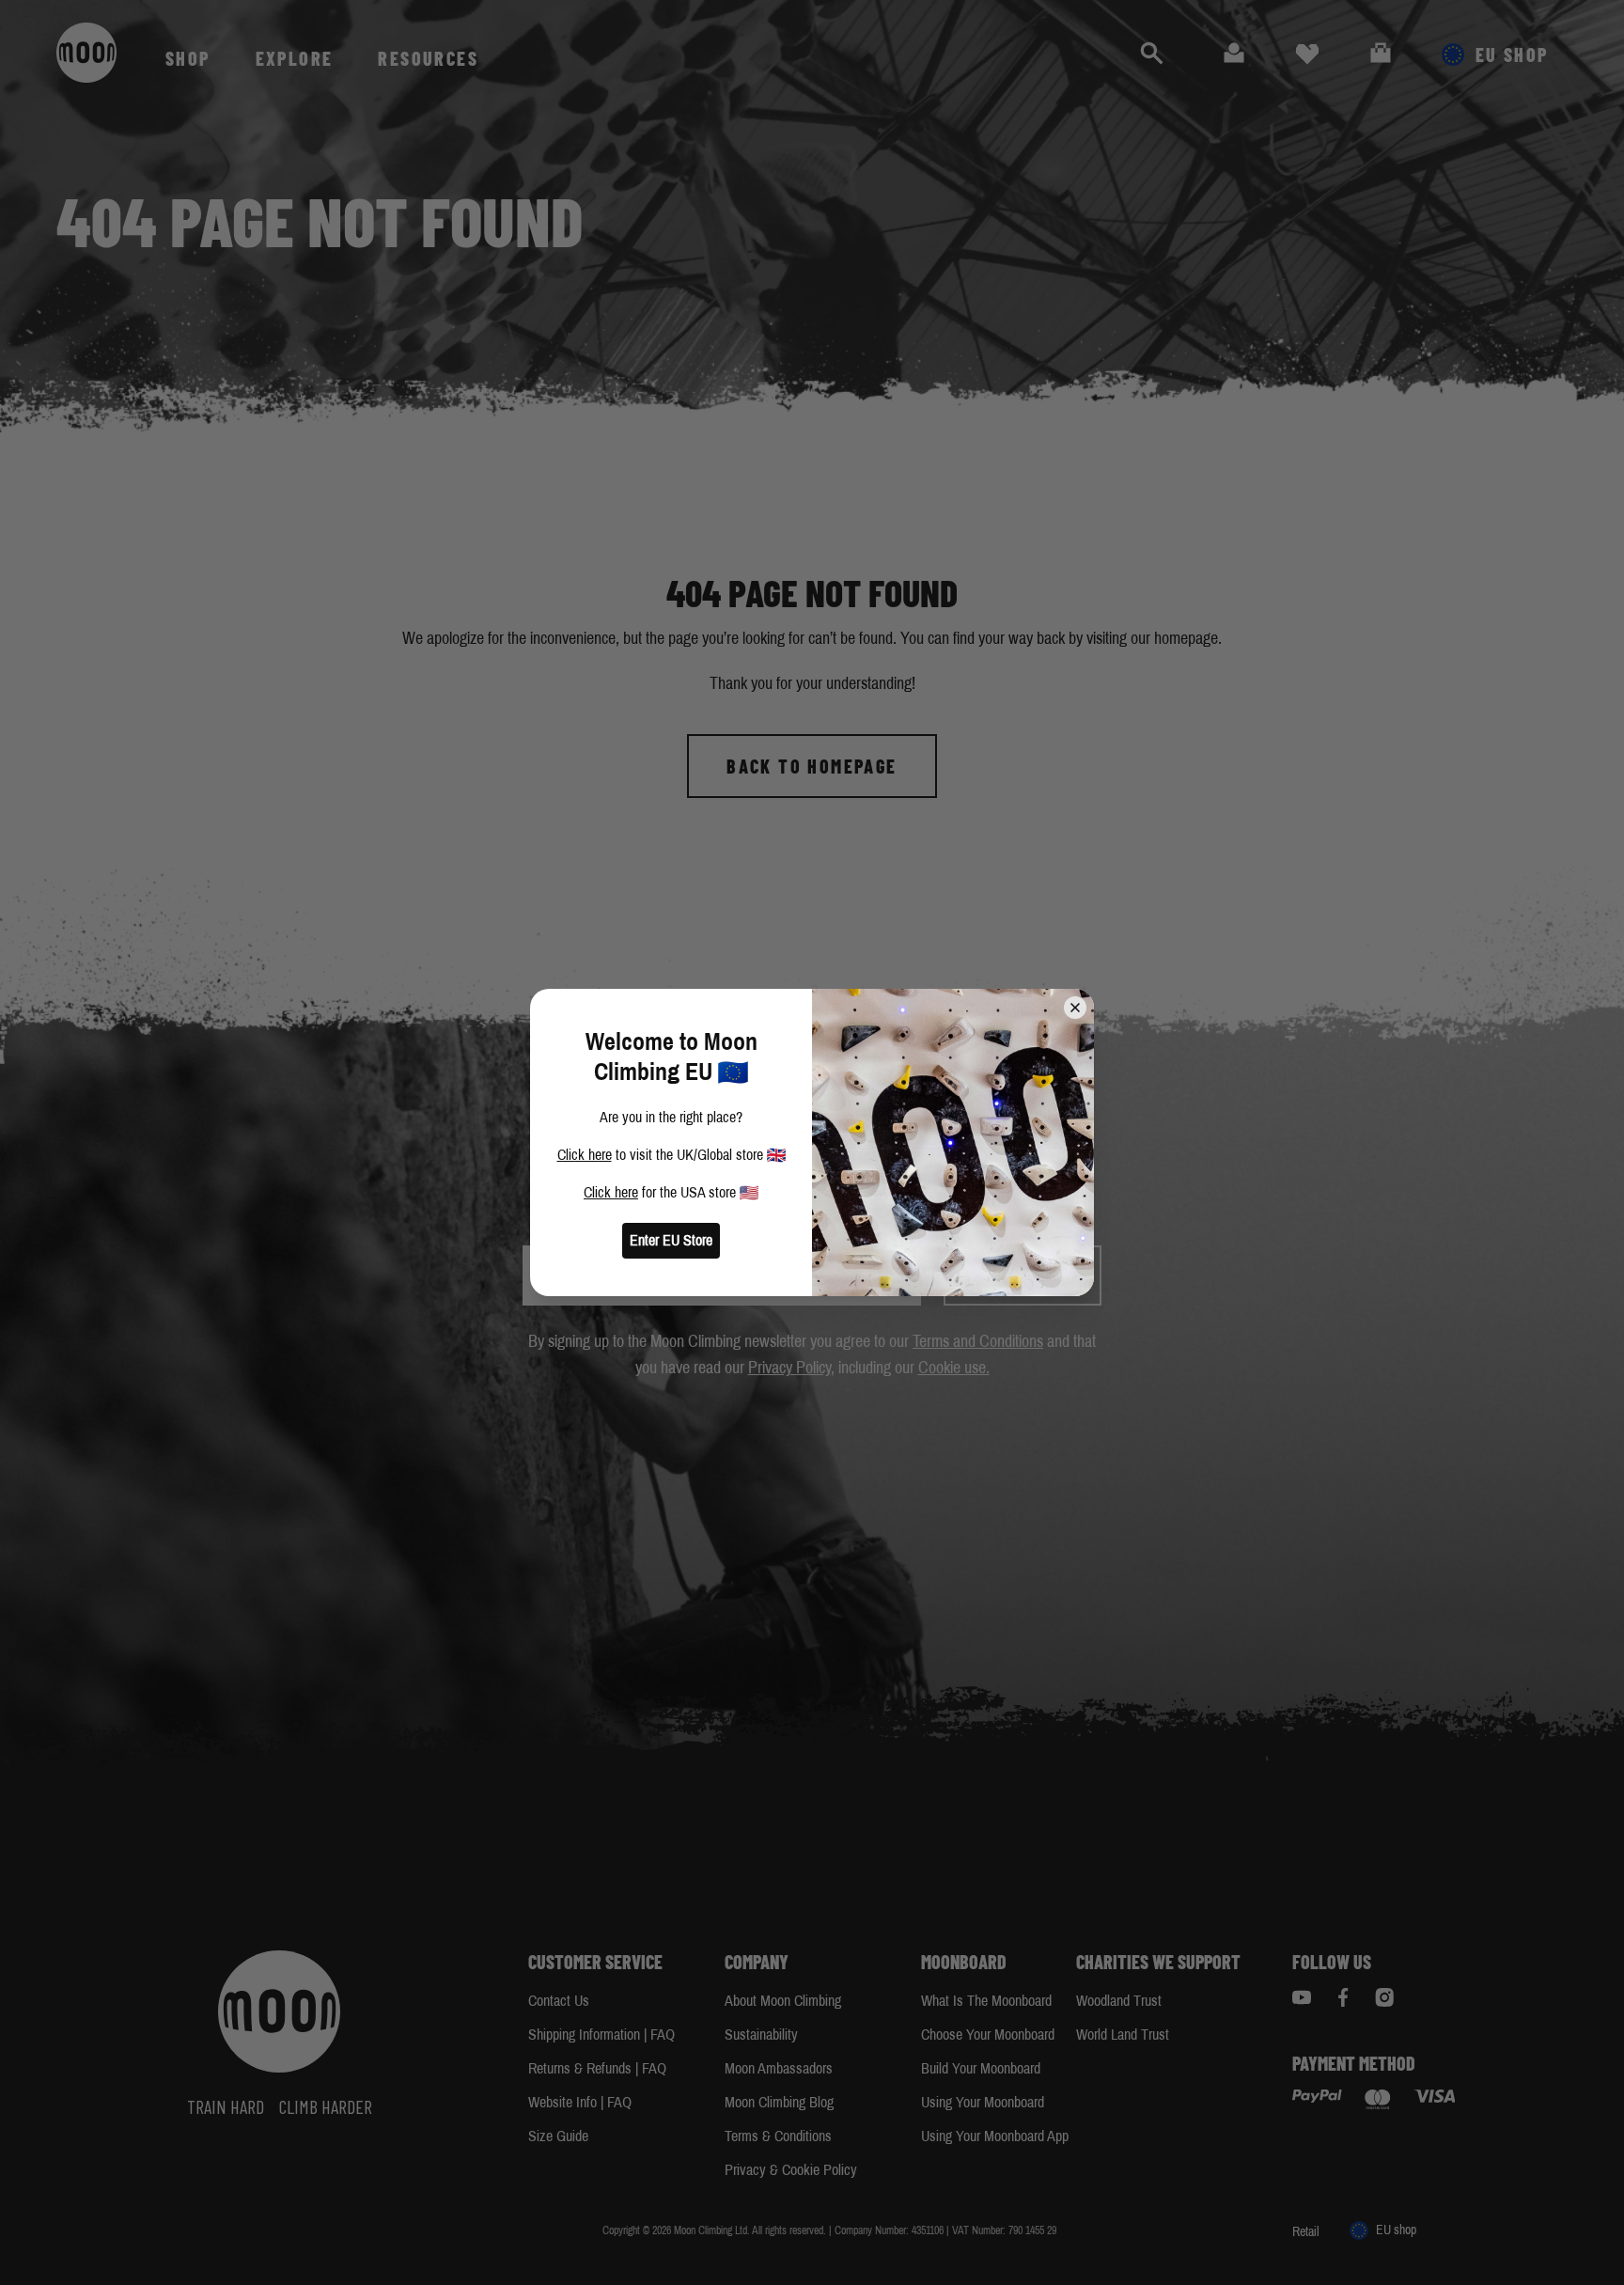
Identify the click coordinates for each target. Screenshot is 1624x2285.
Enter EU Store (671, 1240)
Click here (585, 1155)
